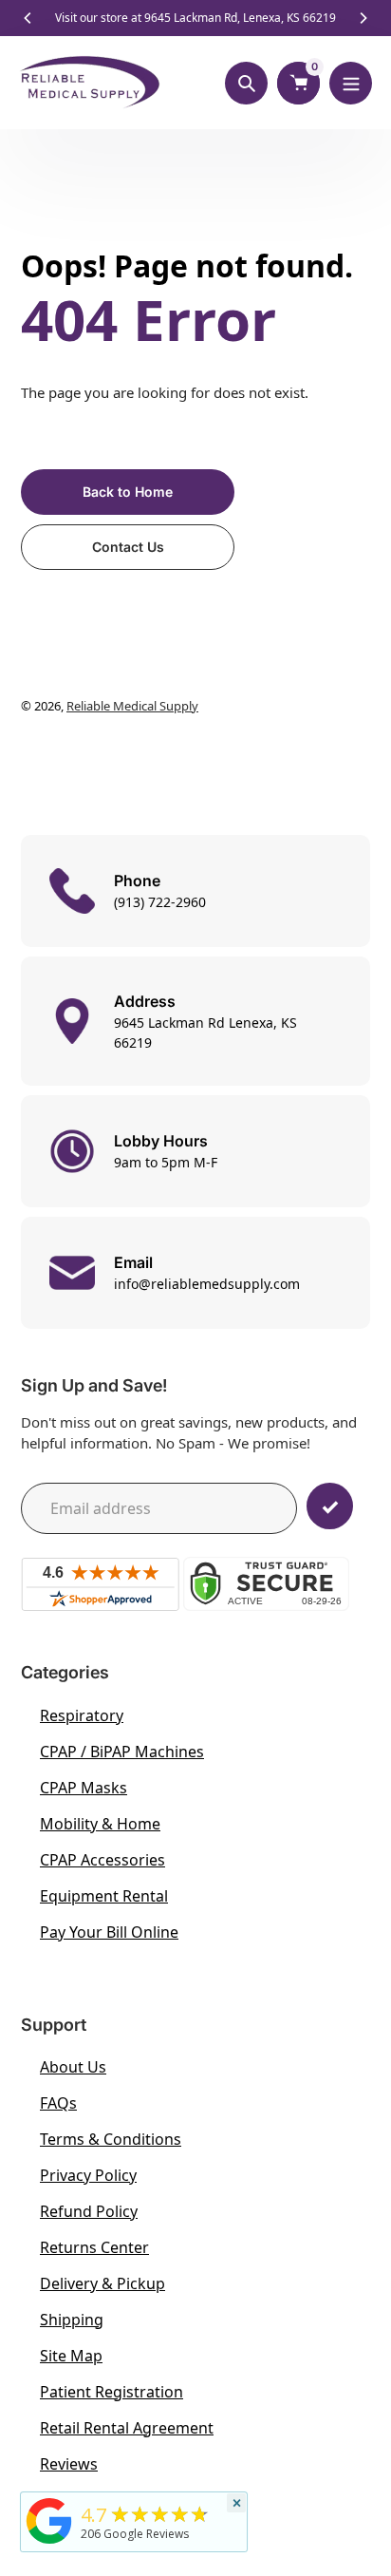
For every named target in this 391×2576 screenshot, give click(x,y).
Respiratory (82, 1715)
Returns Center (94, 2247)
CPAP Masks (84, 1788)
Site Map (71, 2356)
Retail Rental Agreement (127, 2428)
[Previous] (28, 18)
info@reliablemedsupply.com (207, 1284)
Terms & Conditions (111, 2139)
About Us (73, 2067)
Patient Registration (112, 2392)
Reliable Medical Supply (132, 706)
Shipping (72, 2320)
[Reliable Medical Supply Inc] (49, 2544)
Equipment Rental (104, 1896)
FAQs (58, 2103)
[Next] (363, 18)
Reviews (69, 2464)
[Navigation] (351, 83)
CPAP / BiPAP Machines (122, 1752)
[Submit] (330, 1506)
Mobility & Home (100, 1824)
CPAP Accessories (102, 1860)
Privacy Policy (88, 2175)
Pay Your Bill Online (109, 1932)
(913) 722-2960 (160, 902)
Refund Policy (89, 2211)
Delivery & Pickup (102, 2283)
